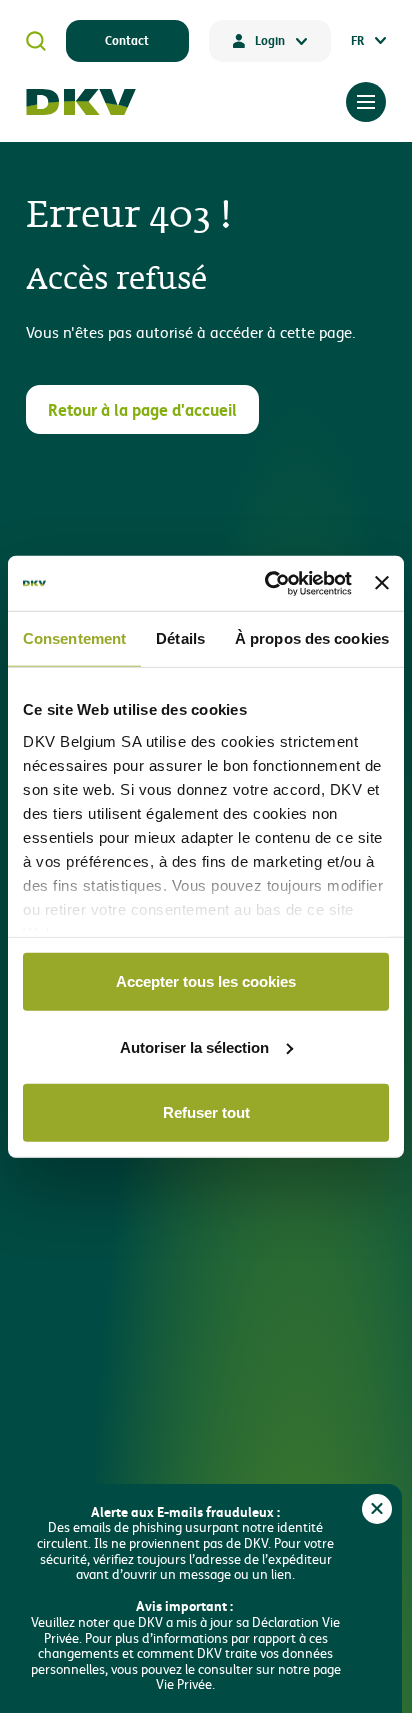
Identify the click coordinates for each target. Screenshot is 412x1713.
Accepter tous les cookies (206, 981)
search (36, 41)
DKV (81, 102)
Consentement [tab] (74, 638)
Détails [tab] (180, 638)
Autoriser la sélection (194, 1046)
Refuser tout (206, 1112)
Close (377, 1509)
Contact (127, 40)
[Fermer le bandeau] (382, 583)
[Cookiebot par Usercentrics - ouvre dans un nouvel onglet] (267, 583)
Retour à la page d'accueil (142, 409)
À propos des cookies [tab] (312, 638)
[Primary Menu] (366, 102)
